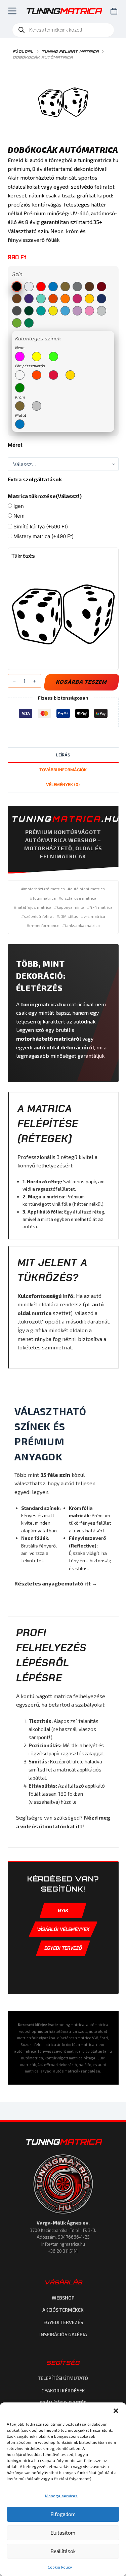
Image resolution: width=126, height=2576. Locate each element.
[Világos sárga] (53, 311)
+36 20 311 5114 (63, 2251)
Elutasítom (63, 2533)
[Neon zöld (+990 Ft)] (53, 357)
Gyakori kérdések (63, 2391)
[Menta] (41, 299)
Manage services (61, 2496)
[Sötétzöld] (29, 311)
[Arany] (65, 287)
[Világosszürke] (101, 311)
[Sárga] (89, 299)
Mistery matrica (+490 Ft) (43, 536)
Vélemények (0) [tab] (63, 785)
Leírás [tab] (63, 755)
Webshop (63, 2298)
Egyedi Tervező (63, 1948)
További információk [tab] (63, 770)
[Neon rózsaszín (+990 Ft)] (20, 357)
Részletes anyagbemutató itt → (56, 1583)
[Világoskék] (65, 311)
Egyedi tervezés (63, 2322)
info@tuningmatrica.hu (63, 2244)
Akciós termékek (63, 2310)
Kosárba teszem (81, 682)
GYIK (63, 1910)
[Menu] (11, 11)
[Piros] (41, 287)
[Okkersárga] (65, 299)
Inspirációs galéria (63, 2334)
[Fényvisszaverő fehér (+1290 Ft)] (20, 375)
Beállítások (63, 2551)
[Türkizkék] (41, 311)
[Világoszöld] (17, 323)
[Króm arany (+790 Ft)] (20, 406)
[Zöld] (29, 323)
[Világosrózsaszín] (89, 311)
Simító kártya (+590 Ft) (40, 527)
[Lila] (29, 299)
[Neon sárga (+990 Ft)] (37, 357)
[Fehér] (29, 287)
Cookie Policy (60, 2567)
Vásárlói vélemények (63, 1929)
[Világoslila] (77, 311)
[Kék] (53, 287)
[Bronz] (17, 299)
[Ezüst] (77, 287)
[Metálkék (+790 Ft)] (20, 424)
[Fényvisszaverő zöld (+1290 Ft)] (20, 388)
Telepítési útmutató (63, 2378)
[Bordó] (101, 287)
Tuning (63, 11)
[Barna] (89, 287)
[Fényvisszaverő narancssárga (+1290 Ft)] (37, 375)
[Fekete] (17, 287)
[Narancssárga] (53, 299)
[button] (116, 2411)
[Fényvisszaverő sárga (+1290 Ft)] (70, 375)
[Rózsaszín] (77, 299)
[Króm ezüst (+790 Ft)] (37, 406)
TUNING (63, 2142)
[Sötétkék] (101, 299)
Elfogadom (63, 2514)
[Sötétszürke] (17, 311)
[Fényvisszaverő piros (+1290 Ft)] (53, 375)
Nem (18, 516)
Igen (18, 506)
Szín (17, 274)
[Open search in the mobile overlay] (63, 30)
